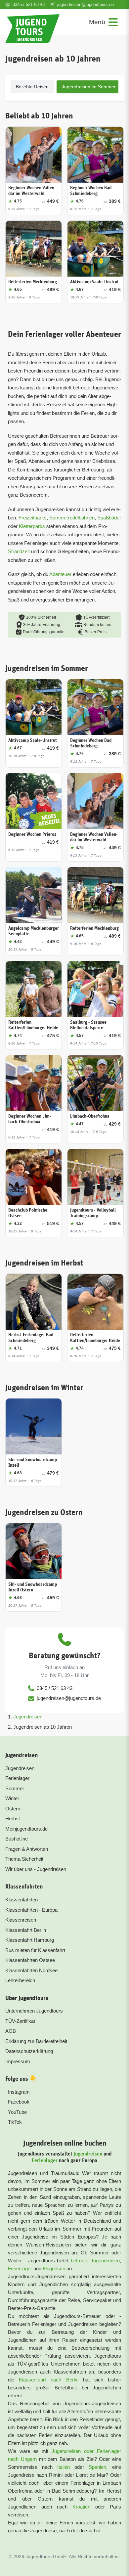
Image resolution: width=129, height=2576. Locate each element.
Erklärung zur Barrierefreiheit (36, 2041)
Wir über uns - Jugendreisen (36, 1869)
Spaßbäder (109, 518)
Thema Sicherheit (24, 1859)
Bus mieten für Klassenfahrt (35, 1950)
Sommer (15, 1788)
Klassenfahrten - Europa (31, 1910)
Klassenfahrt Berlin (26, 1930)
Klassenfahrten (21, 1900)
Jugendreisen (28, 1717)
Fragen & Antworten (27, 1849)
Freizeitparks (33, 518)
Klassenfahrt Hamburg (30, 1940)
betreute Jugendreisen (95, 2261)
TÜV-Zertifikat (20, 2021)
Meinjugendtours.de (26, 1829)
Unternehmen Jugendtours (34, 2011)
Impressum (18, 2061)
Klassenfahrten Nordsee (31, 1970)
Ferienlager (17, 1778)
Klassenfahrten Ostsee (30, 1960)
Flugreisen (54, 2268)
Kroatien (81, 2507)
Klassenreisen (21, 1920)
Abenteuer (60, 574)
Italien (64, 2467)
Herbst (13, 1819)
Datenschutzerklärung (29, 2051)
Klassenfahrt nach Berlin (48, 2380)
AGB (11, 2031)
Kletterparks (32, 526)
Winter (12, 1798)
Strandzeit (19, 551)
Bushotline (17, 1839)
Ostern (13, 1809)
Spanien (97, 2467)
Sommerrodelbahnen (72, 518)
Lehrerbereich (20, 1980)
